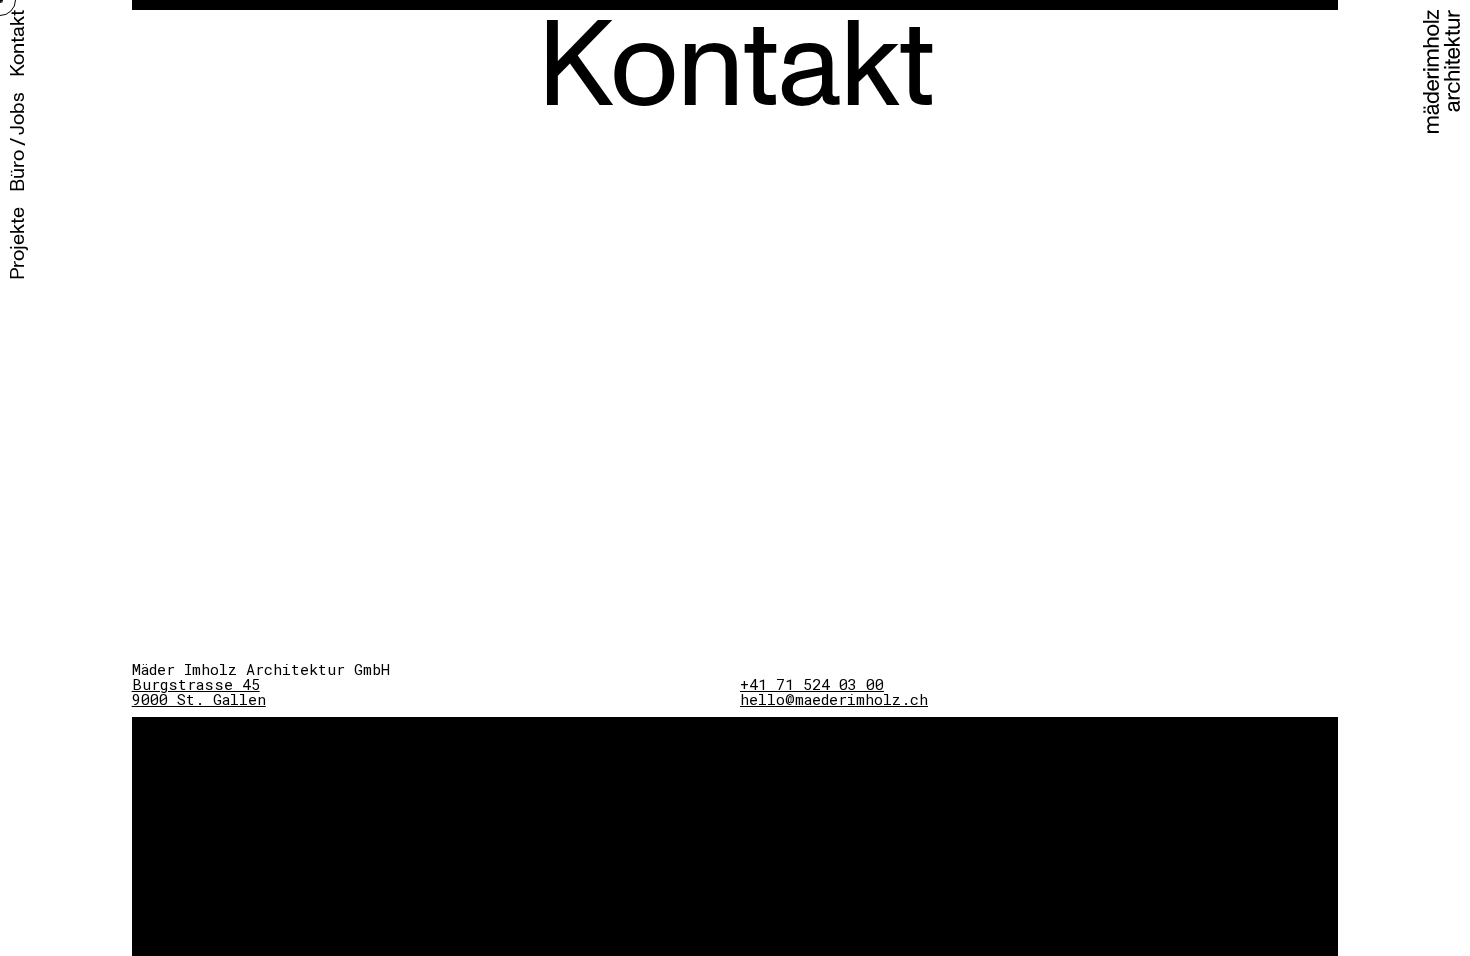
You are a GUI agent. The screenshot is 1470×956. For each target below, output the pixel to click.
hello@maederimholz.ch (834, 699)
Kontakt (17, 43)
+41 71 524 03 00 (812, 684)
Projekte (17, 243)
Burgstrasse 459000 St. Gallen (199, 691)
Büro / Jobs (17, 142)
